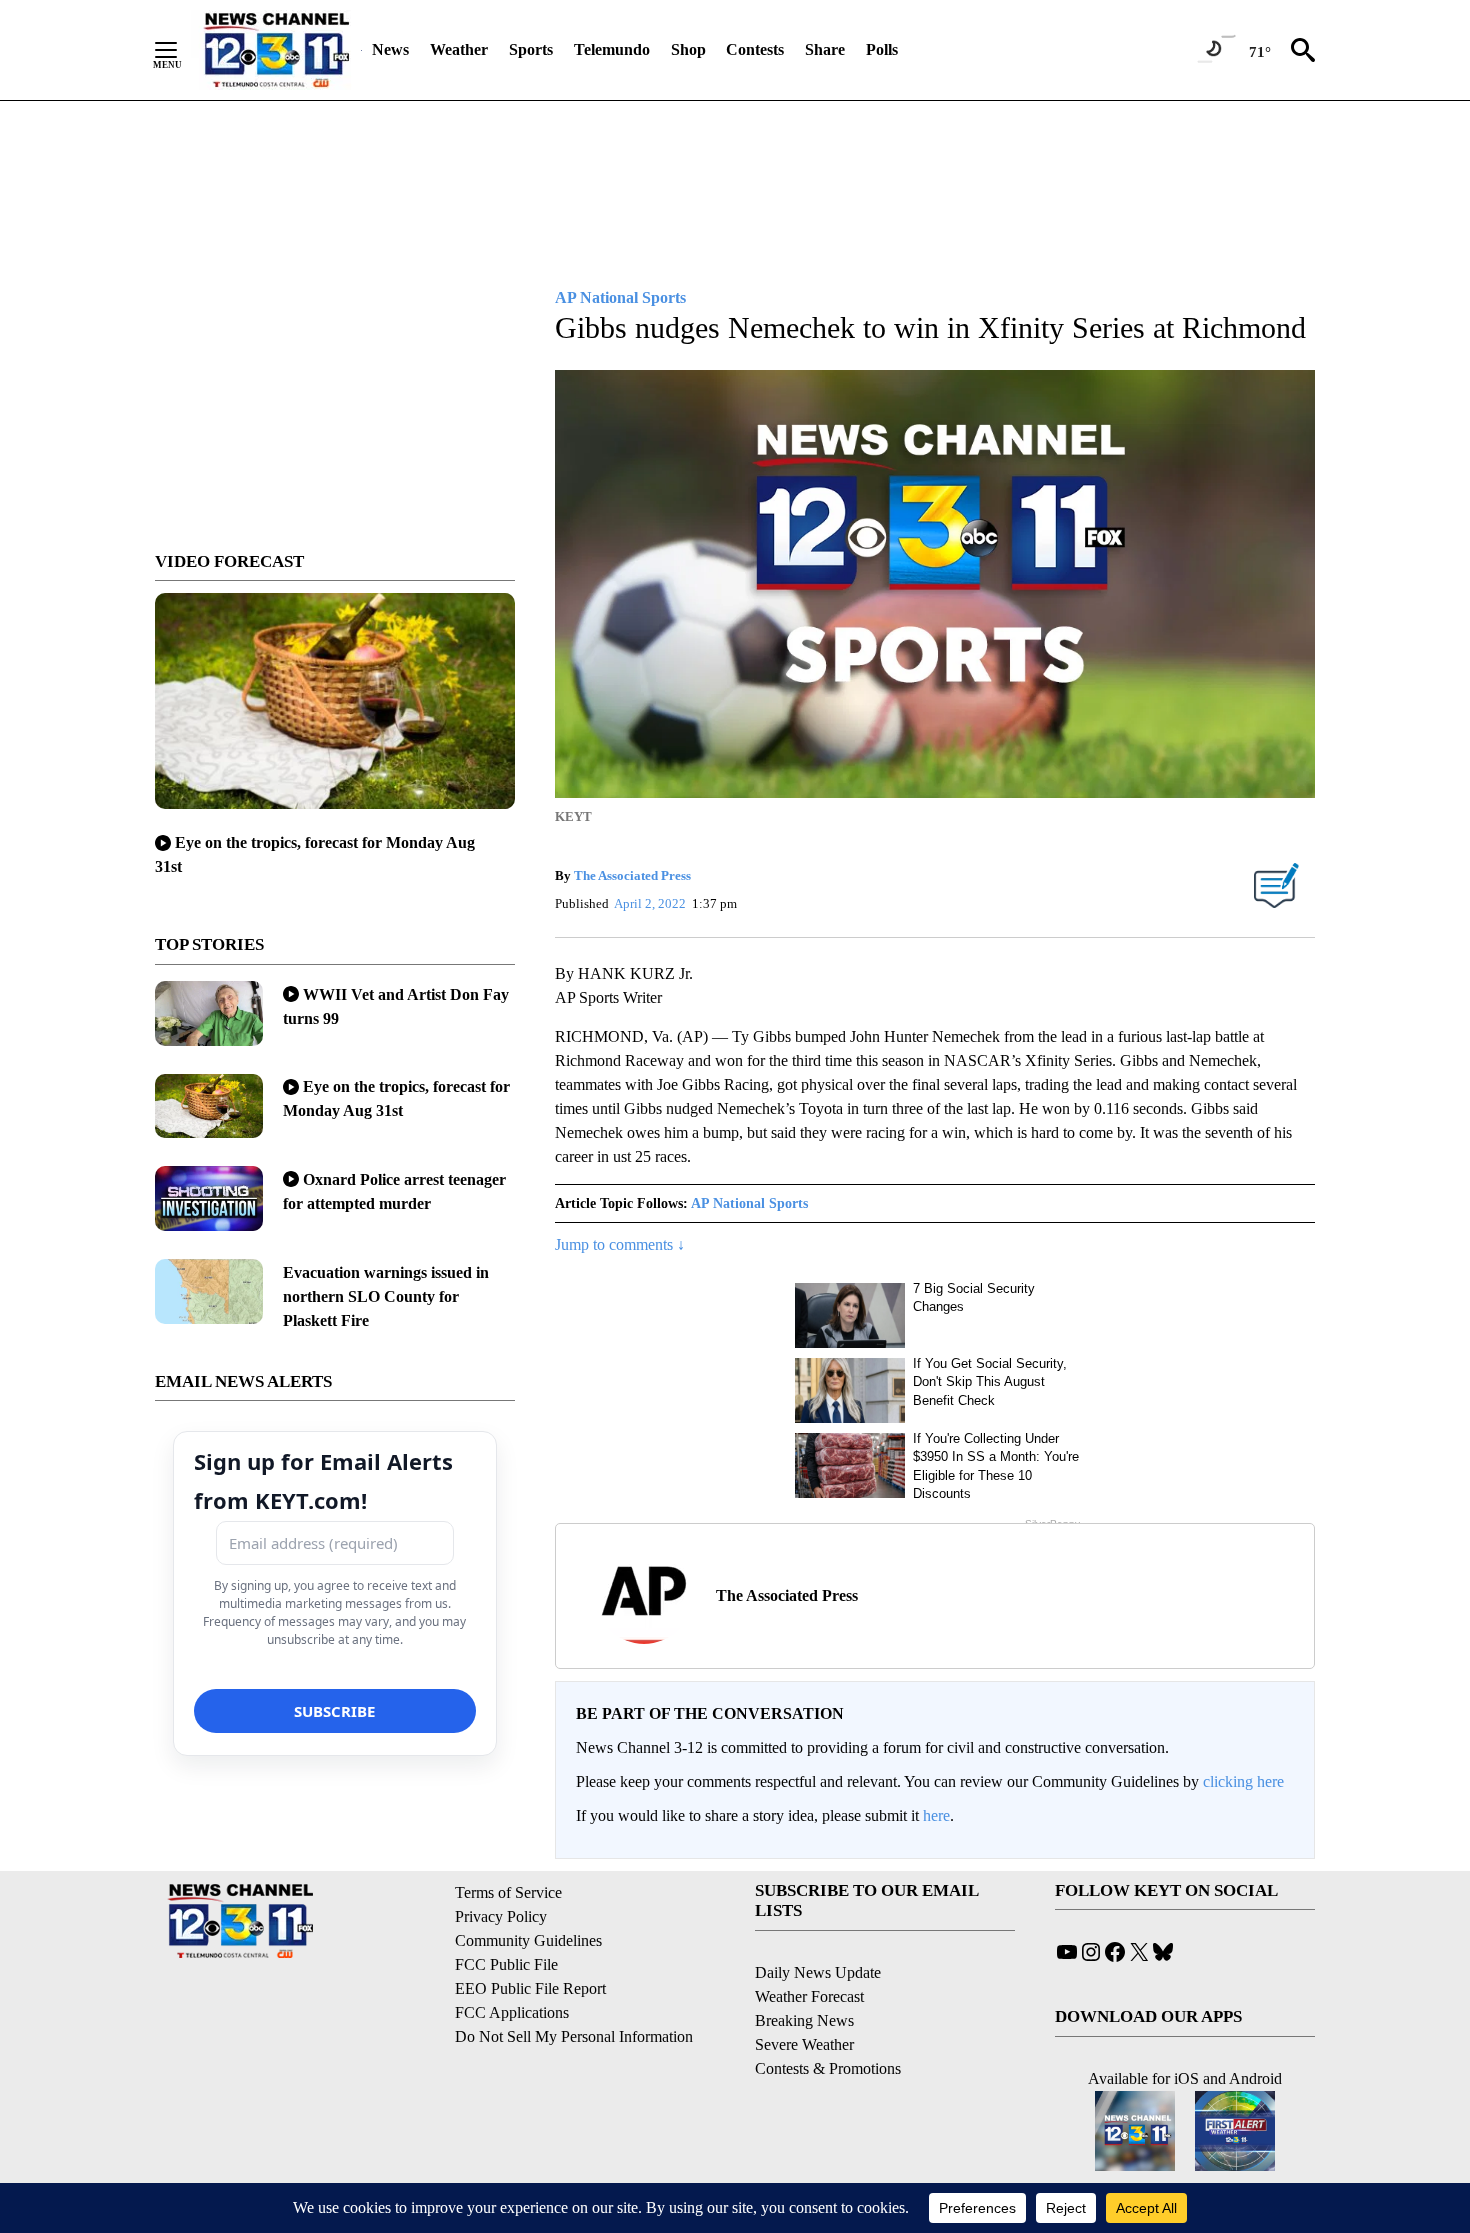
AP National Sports (749, 1203)
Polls (882, 49)
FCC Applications (512, 2012)
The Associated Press (632, 875)
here (936, 1815)
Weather (459, 49)
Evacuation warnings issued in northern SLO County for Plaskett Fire (386, 1296)
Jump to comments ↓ (620, 1244)
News (390, 49)
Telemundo (612, 49)
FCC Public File (506, 1964)
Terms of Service (508, 1892)
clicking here (1243, 1781)
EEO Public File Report (530, 1988)
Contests (755, 49)
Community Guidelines (528, 1940)
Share (825, 49)
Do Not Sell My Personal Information (574, 2036)
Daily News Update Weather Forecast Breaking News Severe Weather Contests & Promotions (828, 2020)
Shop (688, 49)
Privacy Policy (501, 1916)
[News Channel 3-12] (276, 50)
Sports (531, 49)
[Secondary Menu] (181, 50)
